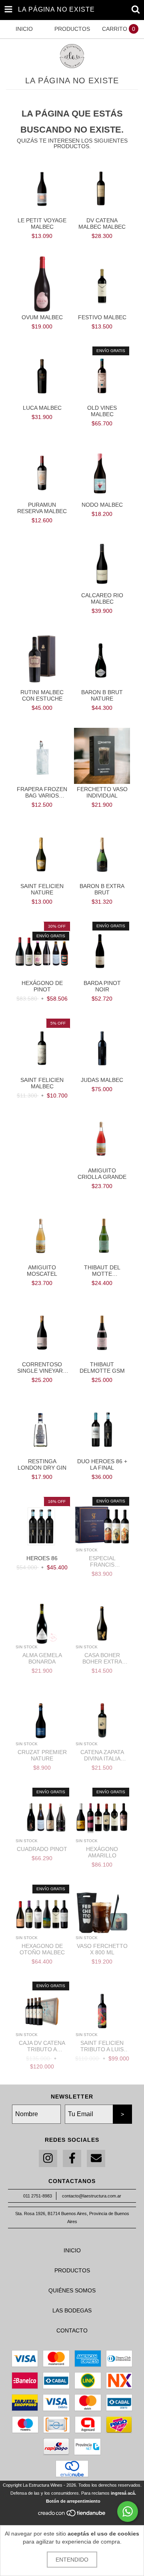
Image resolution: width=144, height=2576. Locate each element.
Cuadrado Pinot (42, 1849)
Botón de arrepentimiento (73, 2501)
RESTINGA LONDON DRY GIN (42, 1464)
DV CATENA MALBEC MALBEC (102, 224)
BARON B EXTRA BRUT (102, 889)
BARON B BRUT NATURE (102, 695)
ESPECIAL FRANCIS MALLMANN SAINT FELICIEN (102, 1561)
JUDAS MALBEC (102, 1080)
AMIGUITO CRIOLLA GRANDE (102, 1174)
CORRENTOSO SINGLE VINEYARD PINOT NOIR (42, 1368)
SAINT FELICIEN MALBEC (42, 1083)
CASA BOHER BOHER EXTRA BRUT (102, 1658)
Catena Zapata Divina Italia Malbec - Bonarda (102, 1755)
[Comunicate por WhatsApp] (128, 2512)
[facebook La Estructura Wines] (72, 2158)
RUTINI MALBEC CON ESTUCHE (42, 695)
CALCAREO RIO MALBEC (102, 598)
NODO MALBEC (102, 505)
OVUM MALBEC (42, 317)
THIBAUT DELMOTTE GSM (102, 1368)
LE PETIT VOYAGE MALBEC (42, 224)
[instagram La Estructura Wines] (48, 2158)
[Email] (96, 2158)
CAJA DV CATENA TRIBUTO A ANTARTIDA (42, 2046)
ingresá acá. (123, 2493)
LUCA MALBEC (42, 408)
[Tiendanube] (72, 2515)
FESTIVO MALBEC (102, 317)
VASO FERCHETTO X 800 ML (102, 1949)
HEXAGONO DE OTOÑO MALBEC (42, 1949)
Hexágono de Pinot (42, 986)
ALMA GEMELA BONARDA (42, 1658)
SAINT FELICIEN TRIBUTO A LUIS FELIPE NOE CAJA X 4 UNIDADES (102, 2046)
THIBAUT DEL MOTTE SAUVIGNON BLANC (102, 1271)
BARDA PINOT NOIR (102, 986)
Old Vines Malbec (102, 411)
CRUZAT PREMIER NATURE (42, 1755)
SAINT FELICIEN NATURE (42, 889)
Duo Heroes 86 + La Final (102, 1464)
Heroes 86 (42, 1558)
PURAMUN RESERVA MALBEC (42, 508)
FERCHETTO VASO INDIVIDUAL (102, 792)
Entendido (72, 2560)
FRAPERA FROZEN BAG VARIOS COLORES (42, 792)
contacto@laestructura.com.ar (92, 2196)
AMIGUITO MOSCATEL (42, 1271)
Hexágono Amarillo (102, 1852)
